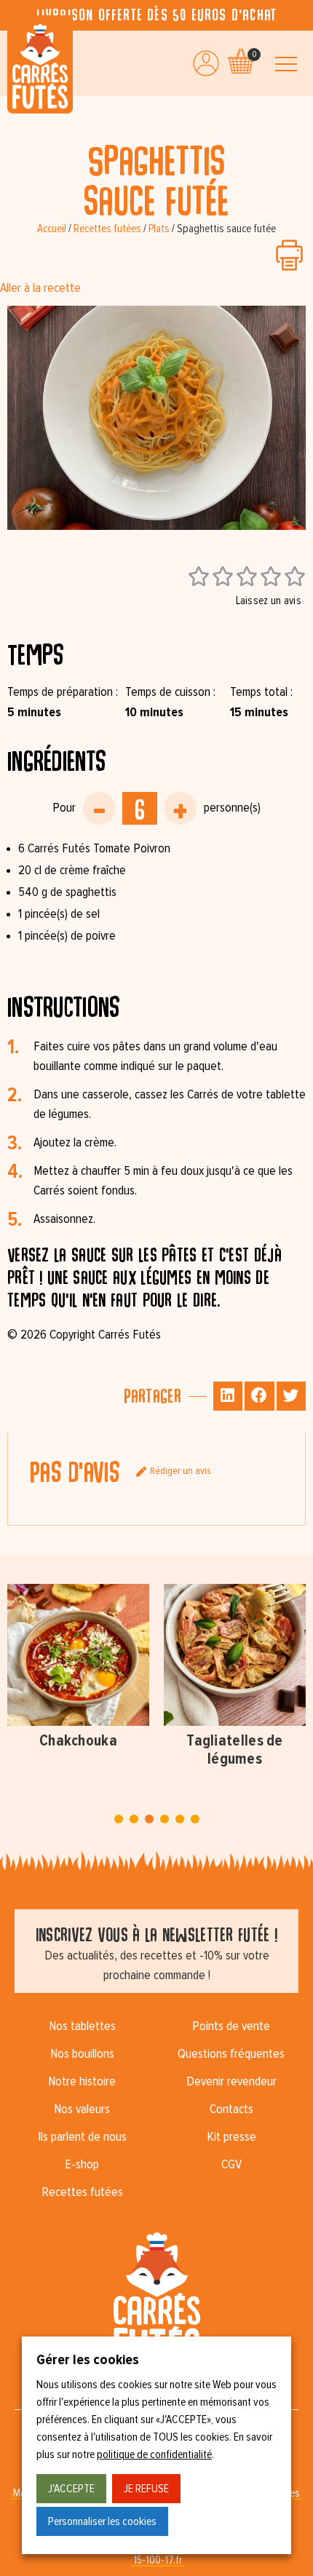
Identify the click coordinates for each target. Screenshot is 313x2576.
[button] (228, 1396)
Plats (159, 229)
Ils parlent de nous (82, 2137)
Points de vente (231, 2026)
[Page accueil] (40, 64)
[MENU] (286, 64)
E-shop (82, 2165)
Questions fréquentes (231, 2054)
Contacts (231, 2109)
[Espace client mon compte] (206, 63)
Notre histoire (82, 2082)
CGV (231, 2165)
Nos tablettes (82, 2026)
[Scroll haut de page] (15, 111)
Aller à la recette (40, 288)
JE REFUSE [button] (146, 2489)
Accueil (52, 229)
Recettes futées (107, 229)
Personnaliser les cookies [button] (102, 2521)
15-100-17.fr (158, 2560)
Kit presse (231, 2137)
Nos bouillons (82, 2054)
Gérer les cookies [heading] (88, 2360)
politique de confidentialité (154, 2454)
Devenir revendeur (231, 2082)
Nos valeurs (82, 2109)
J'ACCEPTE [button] (71, 2489)
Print (289, 255)
